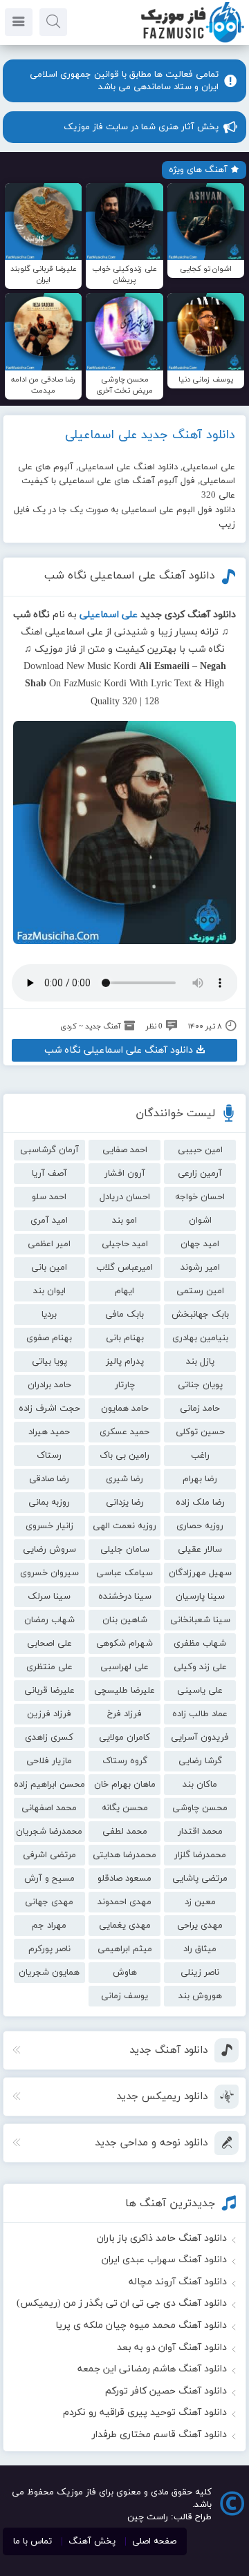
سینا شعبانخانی (200, 1620)
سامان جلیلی (125, 1550)
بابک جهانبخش (200, 1315)
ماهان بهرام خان (125, 1785)
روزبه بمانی (49, 1503)
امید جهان (200, 1244)
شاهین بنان (125, 1620)
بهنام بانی (125, 1338)
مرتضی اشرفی (49, 1855)
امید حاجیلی (125, 1244)
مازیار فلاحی (49, 1761)
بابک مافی (124, 1315)
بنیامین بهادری (200, 1338)
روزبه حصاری (200, 1526)
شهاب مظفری (200, 1644)
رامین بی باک (124, 1456)
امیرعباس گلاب (124, 1268)
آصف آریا (49, 1174)
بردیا (49, 1315)
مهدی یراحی (200, 1926)
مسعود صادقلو (124, 1879)
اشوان (200, 1221)
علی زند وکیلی (200, 1667)
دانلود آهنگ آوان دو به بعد (172, 2348)
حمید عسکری (124, 1432)
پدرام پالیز (125, 1362)
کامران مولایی (124, 1738)
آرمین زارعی (200, 1174)
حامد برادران (49, 1385)
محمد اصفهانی (49, 1808)
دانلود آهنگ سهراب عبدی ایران (164, 2260)
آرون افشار (125, 1174)
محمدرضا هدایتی (124, 1855)
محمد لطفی (125, 1832)
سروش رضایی (49, 1550)
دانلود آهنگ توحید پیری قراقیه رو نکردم (145, 2413)
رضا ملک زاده (200, 1503)
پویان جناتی (200, 1385)
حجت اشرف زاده (49, 1409)
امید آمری (49, 1221)
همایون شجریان (49, 1973)
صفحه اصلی (154, 2541)
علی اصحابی (49, 1644)
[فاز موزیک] (192, 41)
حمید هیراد (49, 1432)
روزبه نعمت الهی (124, 1526)
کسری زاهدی (49, 1738)
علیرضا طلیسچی (124, 1691)
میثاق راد (200, 1949)
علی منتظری (49, 1667)
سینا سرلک (49, 1597)
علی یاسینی (200, 1691)
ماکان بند (200, 1785)
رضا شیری (124, 1479)
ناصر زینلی (200, 1973)
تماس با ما (33, 2541)
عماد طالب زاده (200, 1714)
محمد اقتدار (200, 1832)
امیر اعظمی (49, 1244)
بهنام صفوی (49, 1338)
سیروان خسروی (49, 1573)
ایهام (124, 1291)
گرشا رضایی (200, 1761)
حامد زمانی (200, 1409)
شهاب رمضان (49, 1620)
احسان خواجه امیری (200, 1199)
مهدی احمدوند (124, 1902)
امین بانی (49, 1268)
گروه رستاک (125, 1761)
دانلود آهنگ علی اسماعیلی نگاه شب (130, 576)
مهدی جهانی (49, 1902)
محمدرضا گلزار (200, 1855)
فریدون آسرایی (200, 1738)
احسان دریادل (125, 1197)
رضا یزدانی (125, 1503)
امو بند (124, 1221)
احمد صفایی (125, 1150)
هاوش (125, 1973)
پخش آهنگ (92, 2541)
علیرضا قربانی (49, 1691)
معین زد (200, 1902)
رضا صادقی (49, 1479)
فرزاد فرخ (124, 1714)
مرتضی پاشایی (200, 1879)
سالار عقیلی (200, 1550)
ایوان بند (49, 1291)
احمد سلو (49, 1197)
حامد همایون (125, 1409)
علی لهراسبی (124, 1667)
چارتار (125, 1385)
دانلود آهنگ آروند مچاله (178, 2282)
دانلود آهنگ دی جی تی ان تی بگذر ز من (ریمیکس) (122, 2303)
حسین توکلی (200, 1432)
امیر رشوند (200, 1268)
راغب (200, 1456)
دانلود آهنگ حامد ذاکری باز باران (162, 2238)
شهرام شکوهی (124, 1644)
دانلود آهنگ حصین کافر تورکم (166, 2391)
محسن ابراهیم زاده (49, 1785)
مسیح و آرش (49, 1879)
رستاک (49, 1456)
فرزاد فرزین (49, 1714)
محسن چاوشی (200, 1808)
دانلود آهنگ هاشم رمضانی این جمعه (152, 2369)
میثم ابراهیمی (125, 1949)
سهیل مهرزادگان (200, 1573)
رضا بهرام (200, 1479)
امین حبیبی (200, 1150)
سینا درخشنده (125, 1597)
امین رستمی (200, 1291)
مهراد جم (49, 1926)
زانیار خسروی (49, 1526)
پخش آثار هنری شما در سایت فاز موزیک (141, 127)
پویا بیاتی (49, 1362)
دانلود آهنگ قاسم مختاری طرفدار (159, 2435)
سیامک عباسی (124, 1573)
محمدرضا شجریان (49, 1832)
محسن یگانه (125, 1808)
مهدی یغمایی (125, 1926)
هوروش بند (200, 1996)
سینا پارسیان (200, 1597)
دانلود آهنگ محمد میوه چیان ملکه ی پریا (141, 2325)
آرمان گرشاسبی (49, 1150)
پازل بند (200, 1362)
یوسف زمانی (124, 1996)
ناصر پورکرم (49, 1949)
